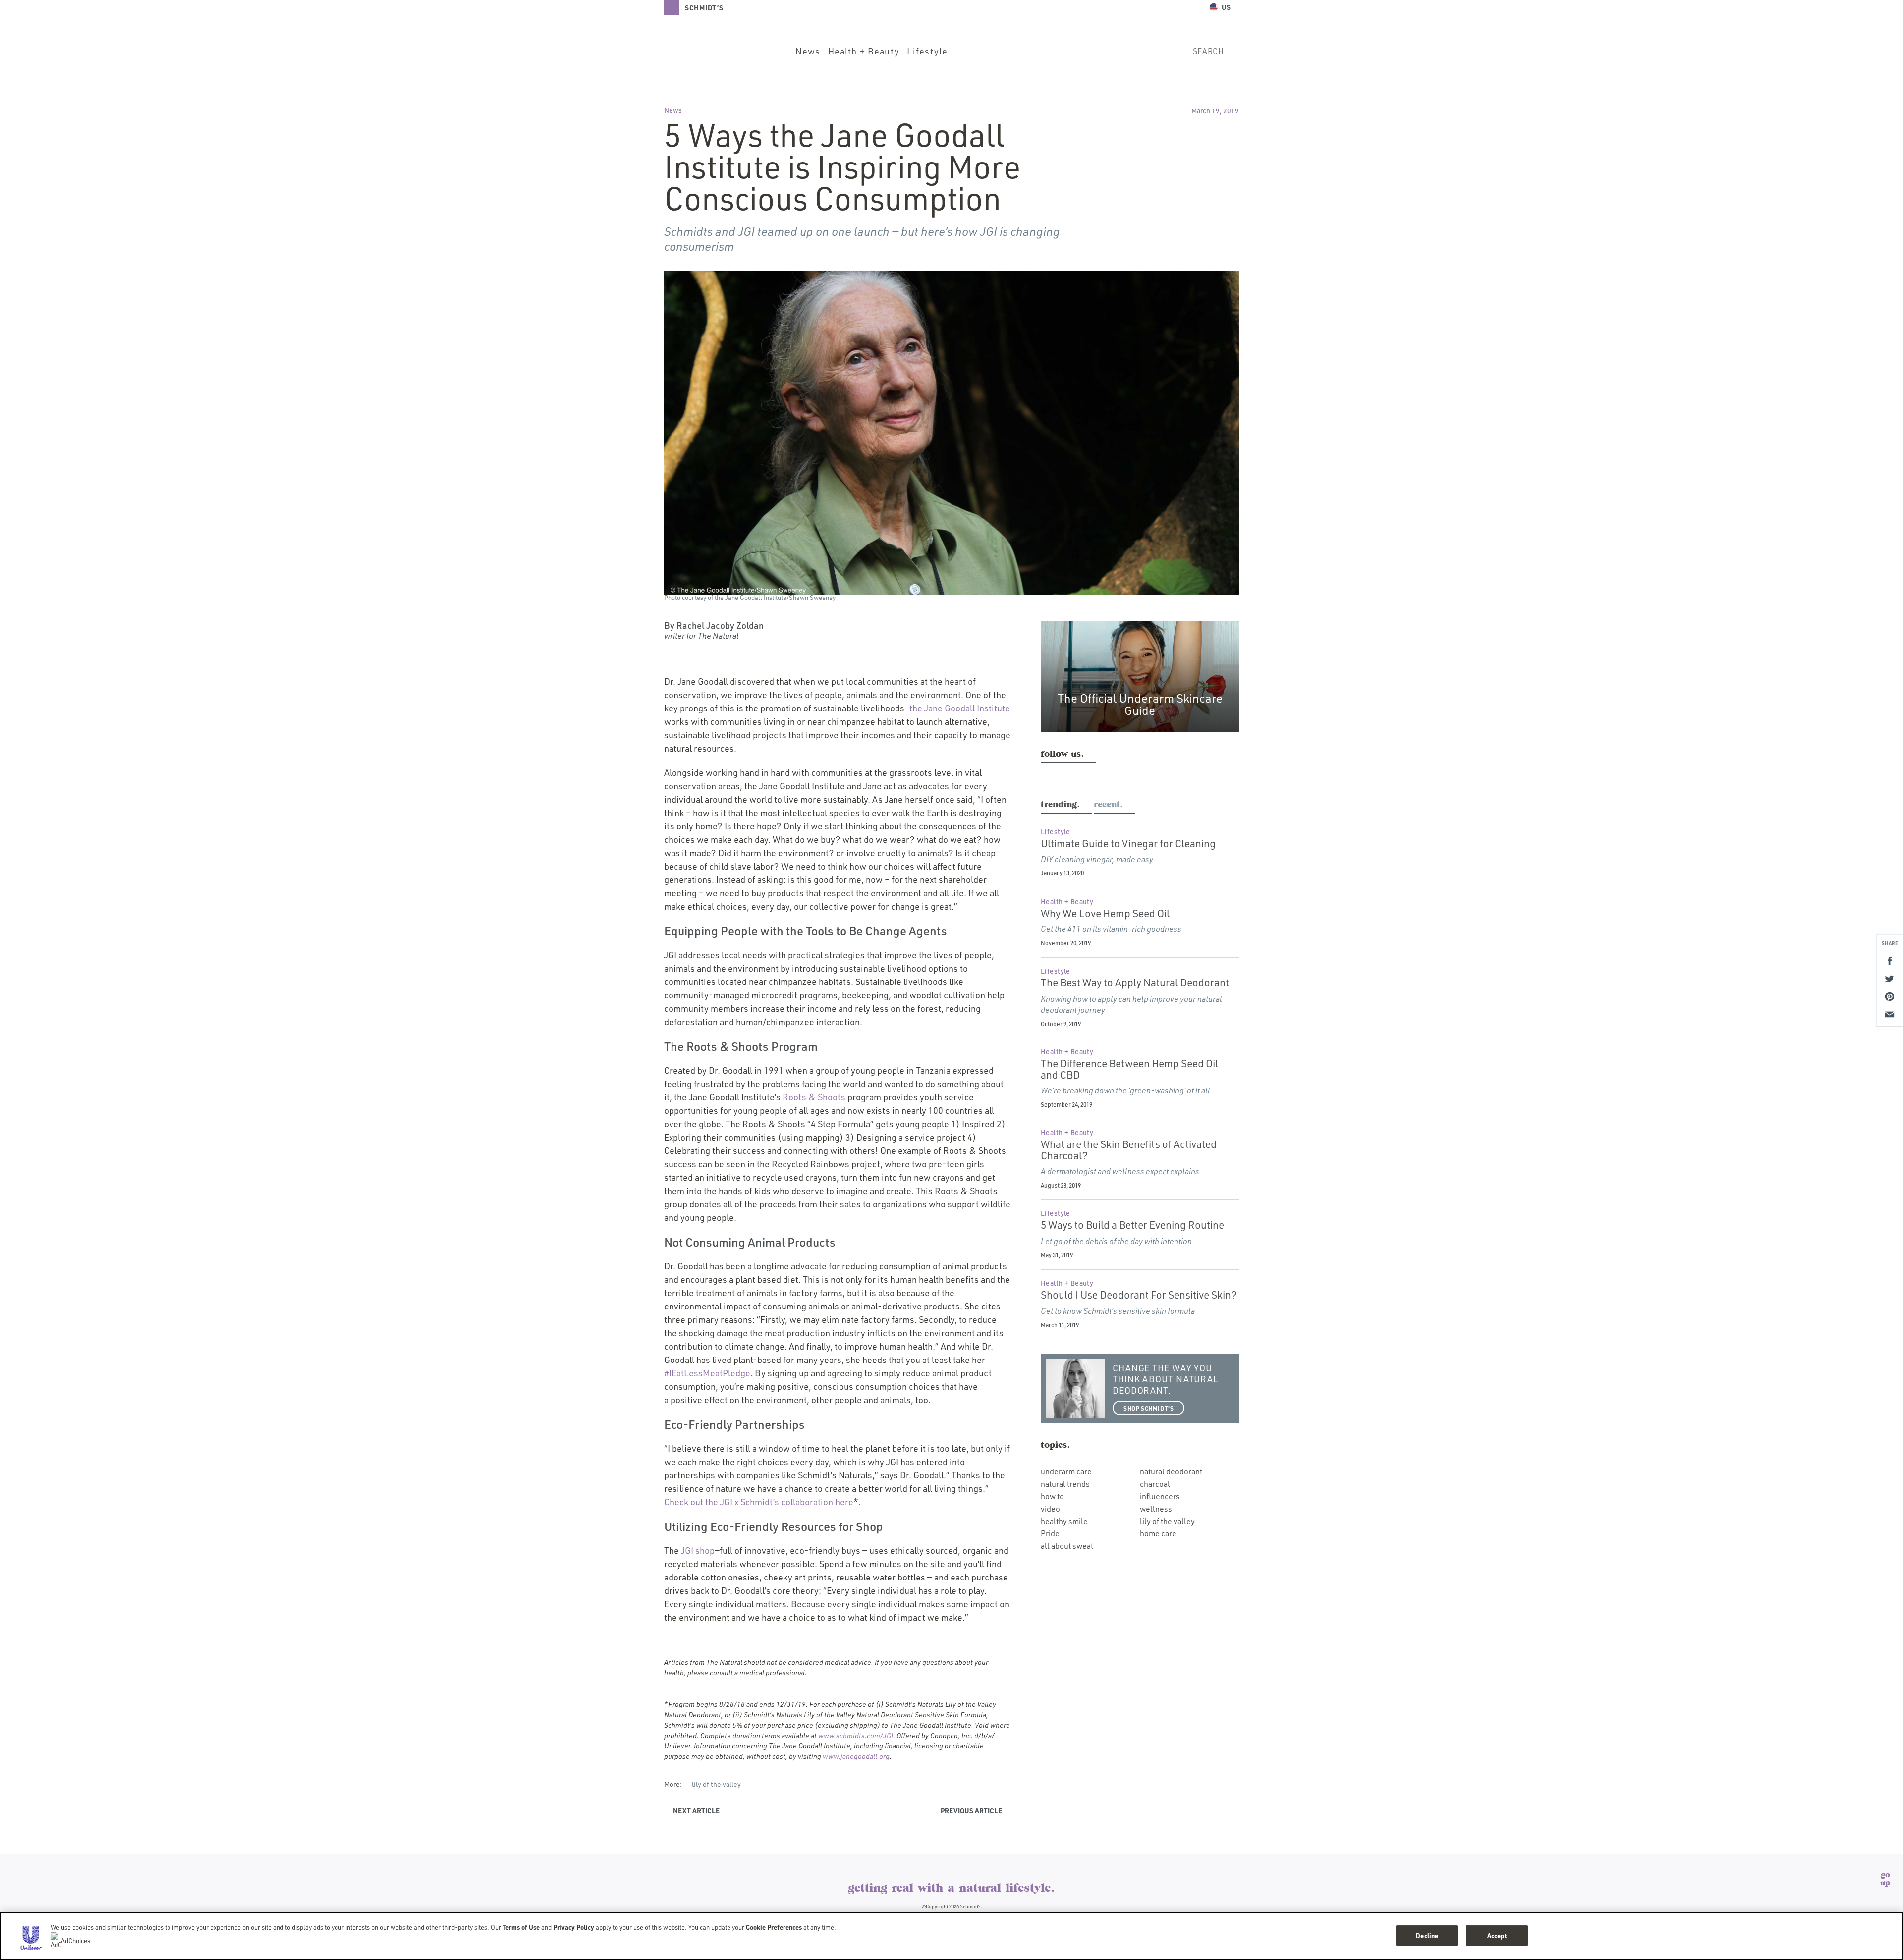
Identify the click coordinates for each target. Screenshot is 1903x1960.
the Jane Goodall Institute (960, 708)
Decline (1427, 1935)
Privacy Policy (574, 1927)
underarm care (1066, 1471)
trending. (1060, 805)
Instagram (1046, 776)
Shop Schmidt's (1148, 1408)
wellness (1156, 1509)
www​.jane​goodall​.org (856, 1756)
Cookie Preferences (774, 1927)
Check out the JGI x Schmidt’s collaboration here (759, 1502)
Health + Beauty (864, 51)
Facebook (1066, 776)
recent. (1108, 805)
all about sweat (1067, 1546)
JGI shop (698, 1550)
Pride (1050, 1533)
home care (1158, 1533)
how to (1052, 1496)
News (808, 51)
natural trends (1065, 1484)
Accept (1497, 1935)
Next (696, 1810)
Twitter (1087, 776)
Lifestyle (927, 51)
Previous (971, 1810)
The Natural (951, 1864)
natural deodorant (1171, 1471)
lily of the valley (716, 1784)
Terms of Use (521, 1927)
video (1050, 1509)
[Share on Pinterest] (1890, 996)
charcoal (1155, 1484)
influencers (1160, 1496)
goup (1885, 1879)
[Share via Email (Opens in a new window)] (1890, 1014)
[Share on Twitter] (1890, 979)
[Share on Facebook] (1890, 961)
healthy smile (1064, 1521)
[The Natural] (721, 50)
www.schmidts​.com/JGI (856, 1735)
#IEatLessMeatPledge (707, 1373)
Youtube (1108, 776)
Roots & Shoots (814, 1097)
